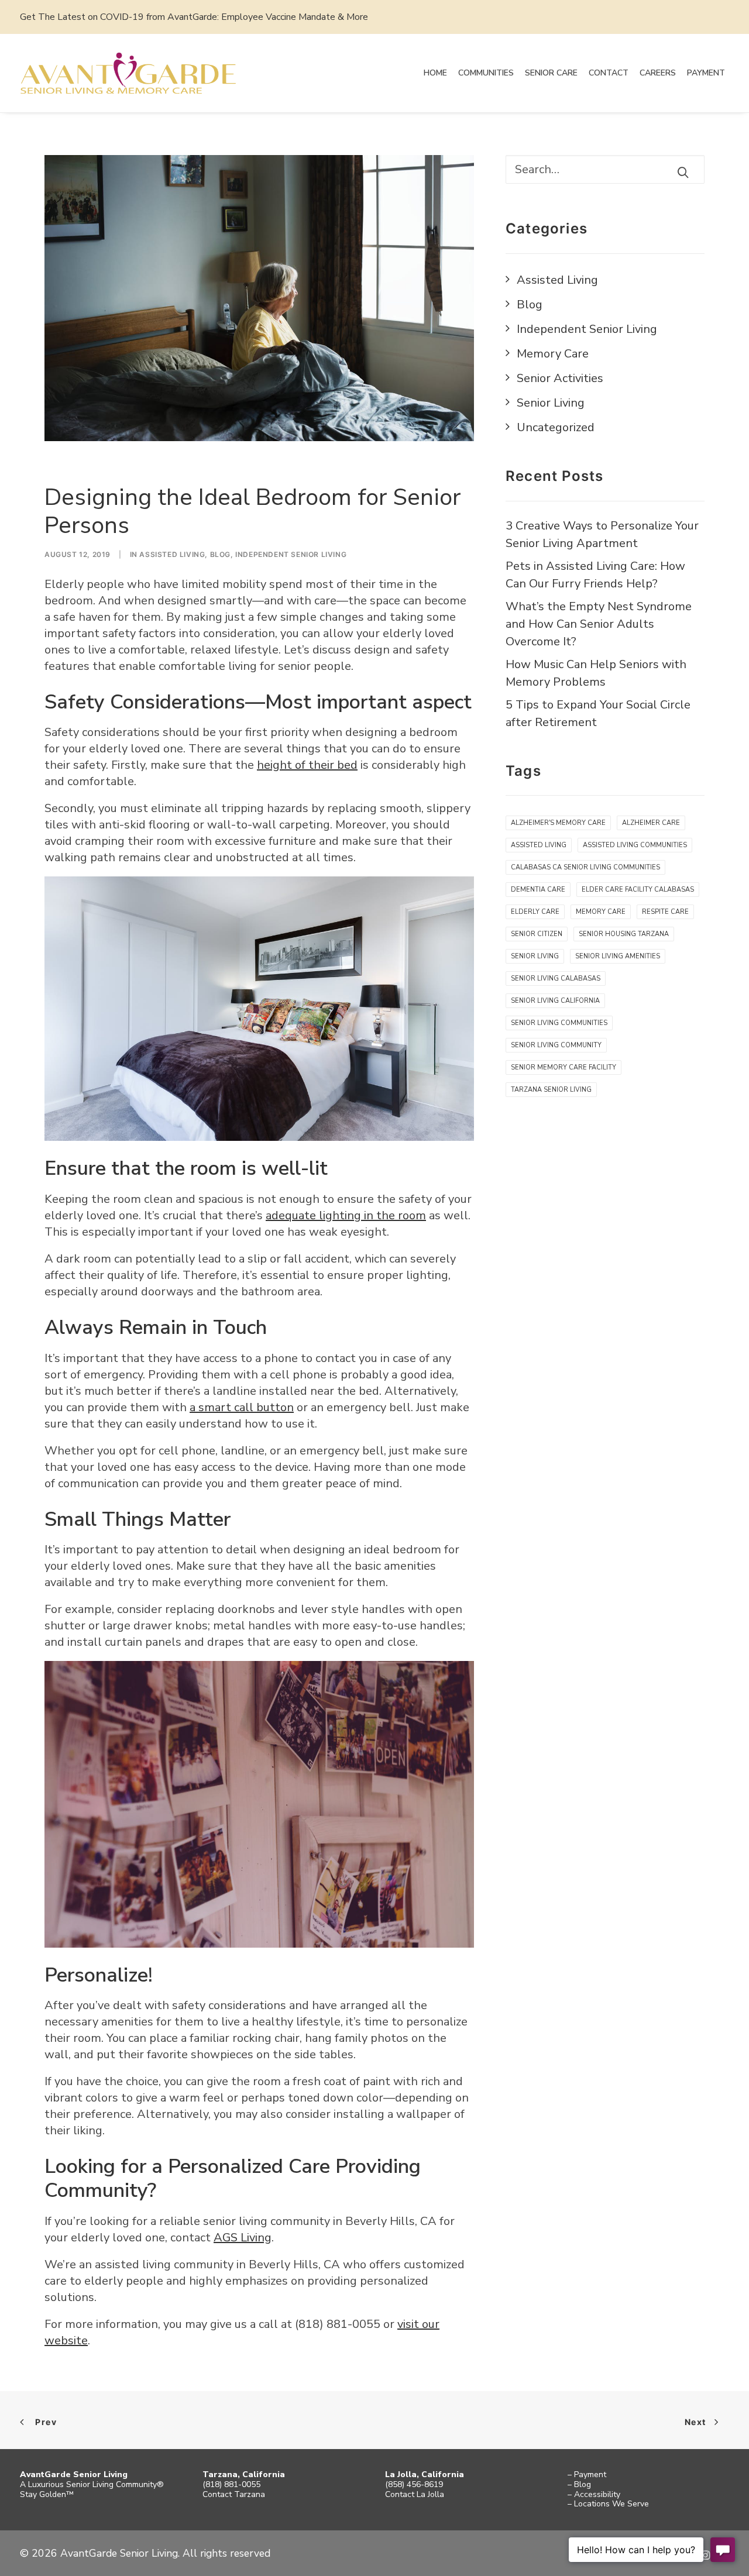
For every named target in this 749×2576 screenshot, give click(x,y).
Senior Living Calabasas (556, 979)
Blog (220, 554)
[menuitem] (435, 73)
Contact (609, 73)
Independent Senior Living (291, 554)
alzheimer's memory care (558, 823)
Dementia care (538, 890)
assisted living (539, 845)
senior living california (555, 1001)
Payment (706, 73)
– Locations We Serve (608, 2504)
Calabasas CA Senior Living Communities (585, 867)
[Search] (605, 169)
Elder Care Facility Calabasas (638, 890)
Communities (486, 73)
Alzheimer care (651, 823)
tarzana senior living (551, 1090)
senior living (535, 956)
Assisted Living (172, 554)
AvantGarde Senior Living (74, 2474)
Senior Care (551, 73)
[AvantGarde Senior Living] (128, 73)
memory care (601, 912)
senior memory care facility (564, 1067)
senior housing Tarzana (624, 934)
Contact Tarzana (234, 2494)
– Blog (579, 2484)
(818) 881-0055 (231, 2484)
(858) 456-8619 (414, 2484)
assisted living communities (635, 845)
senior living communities (559, 1023)
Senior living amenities (618, 956)
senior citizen (537, 934)
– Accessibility (594, 2494)
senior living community (556, 1045)
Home (435, 73)
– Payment (587, 2474)
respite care (665, 912)
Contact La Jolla (415, 2494)
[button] (683, 172)
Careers (658, 73)
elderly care (535, 912)
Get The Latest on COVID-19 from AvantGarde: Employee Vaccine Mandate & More (194, 17)
